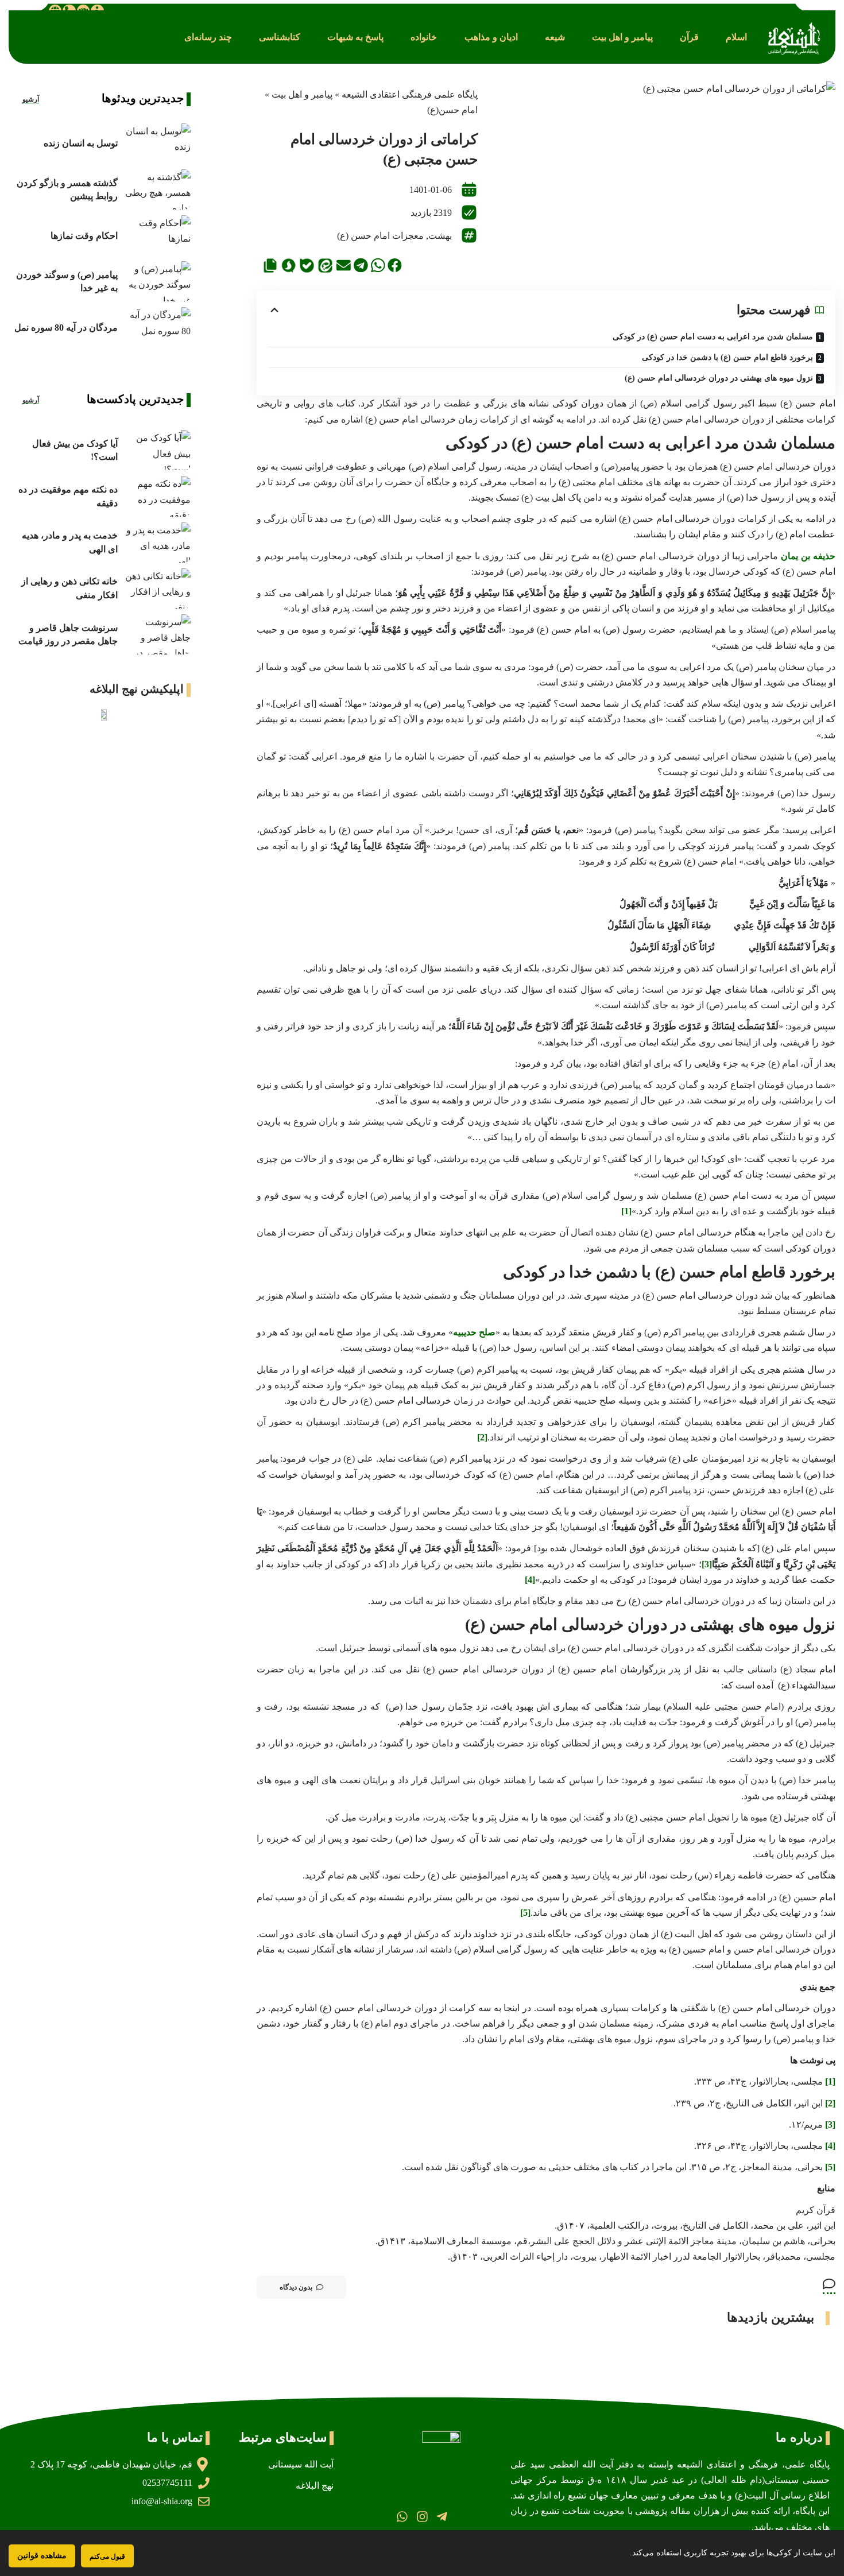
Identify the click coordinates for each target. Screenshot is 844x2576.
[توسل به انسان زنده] (157, 144)
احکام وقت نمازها (84, 236)
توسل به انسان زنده (81, 143)
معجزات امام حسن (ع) (380, 236)
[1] (626, 1211)
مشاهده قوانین (42, 2556)
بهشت (440, 236)
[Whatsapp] (402, 2517)
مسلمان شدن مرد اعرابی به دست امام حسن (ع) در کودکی (713, 337)
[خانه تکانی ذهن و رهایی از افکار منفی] (157, 588)
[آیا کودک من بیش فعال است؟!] (157, 450)
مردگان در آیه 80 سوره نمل (66, 328)
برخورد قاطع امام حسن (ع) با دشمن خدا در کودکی (727, 357)
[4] (530, 1580)
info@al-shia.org (162, 2501)
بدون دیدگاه (296, 2287)
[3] (707, 1564)
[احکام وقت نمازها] (157, 235)
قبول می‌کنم (107, 2556)
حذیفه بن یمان (808, 556)
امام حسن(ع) (452, 110)
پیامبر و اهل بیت (302, 94)
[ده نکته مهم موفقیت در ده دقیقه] (157, 496)
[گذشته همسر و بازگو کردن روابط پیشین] (157, 189)
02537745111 (167, 2483)
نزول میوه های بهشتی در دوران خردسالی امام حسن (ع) (719, 378)
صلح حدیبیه (474, 1332)
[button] (736, 37)
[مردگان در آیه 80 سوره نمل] (157, 327)
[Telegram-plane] (442, 2517)
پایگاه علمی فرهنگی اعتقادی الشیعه (410, 94)
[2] (482, 1437)
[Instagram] (422, 2517)
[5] (525, 1913)
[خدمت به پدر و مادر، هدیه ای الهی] (157, 543)
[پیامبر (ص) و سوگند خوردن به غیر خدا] (157, 281)
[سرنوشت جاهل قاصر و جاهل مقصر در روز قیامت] (157, 634)
